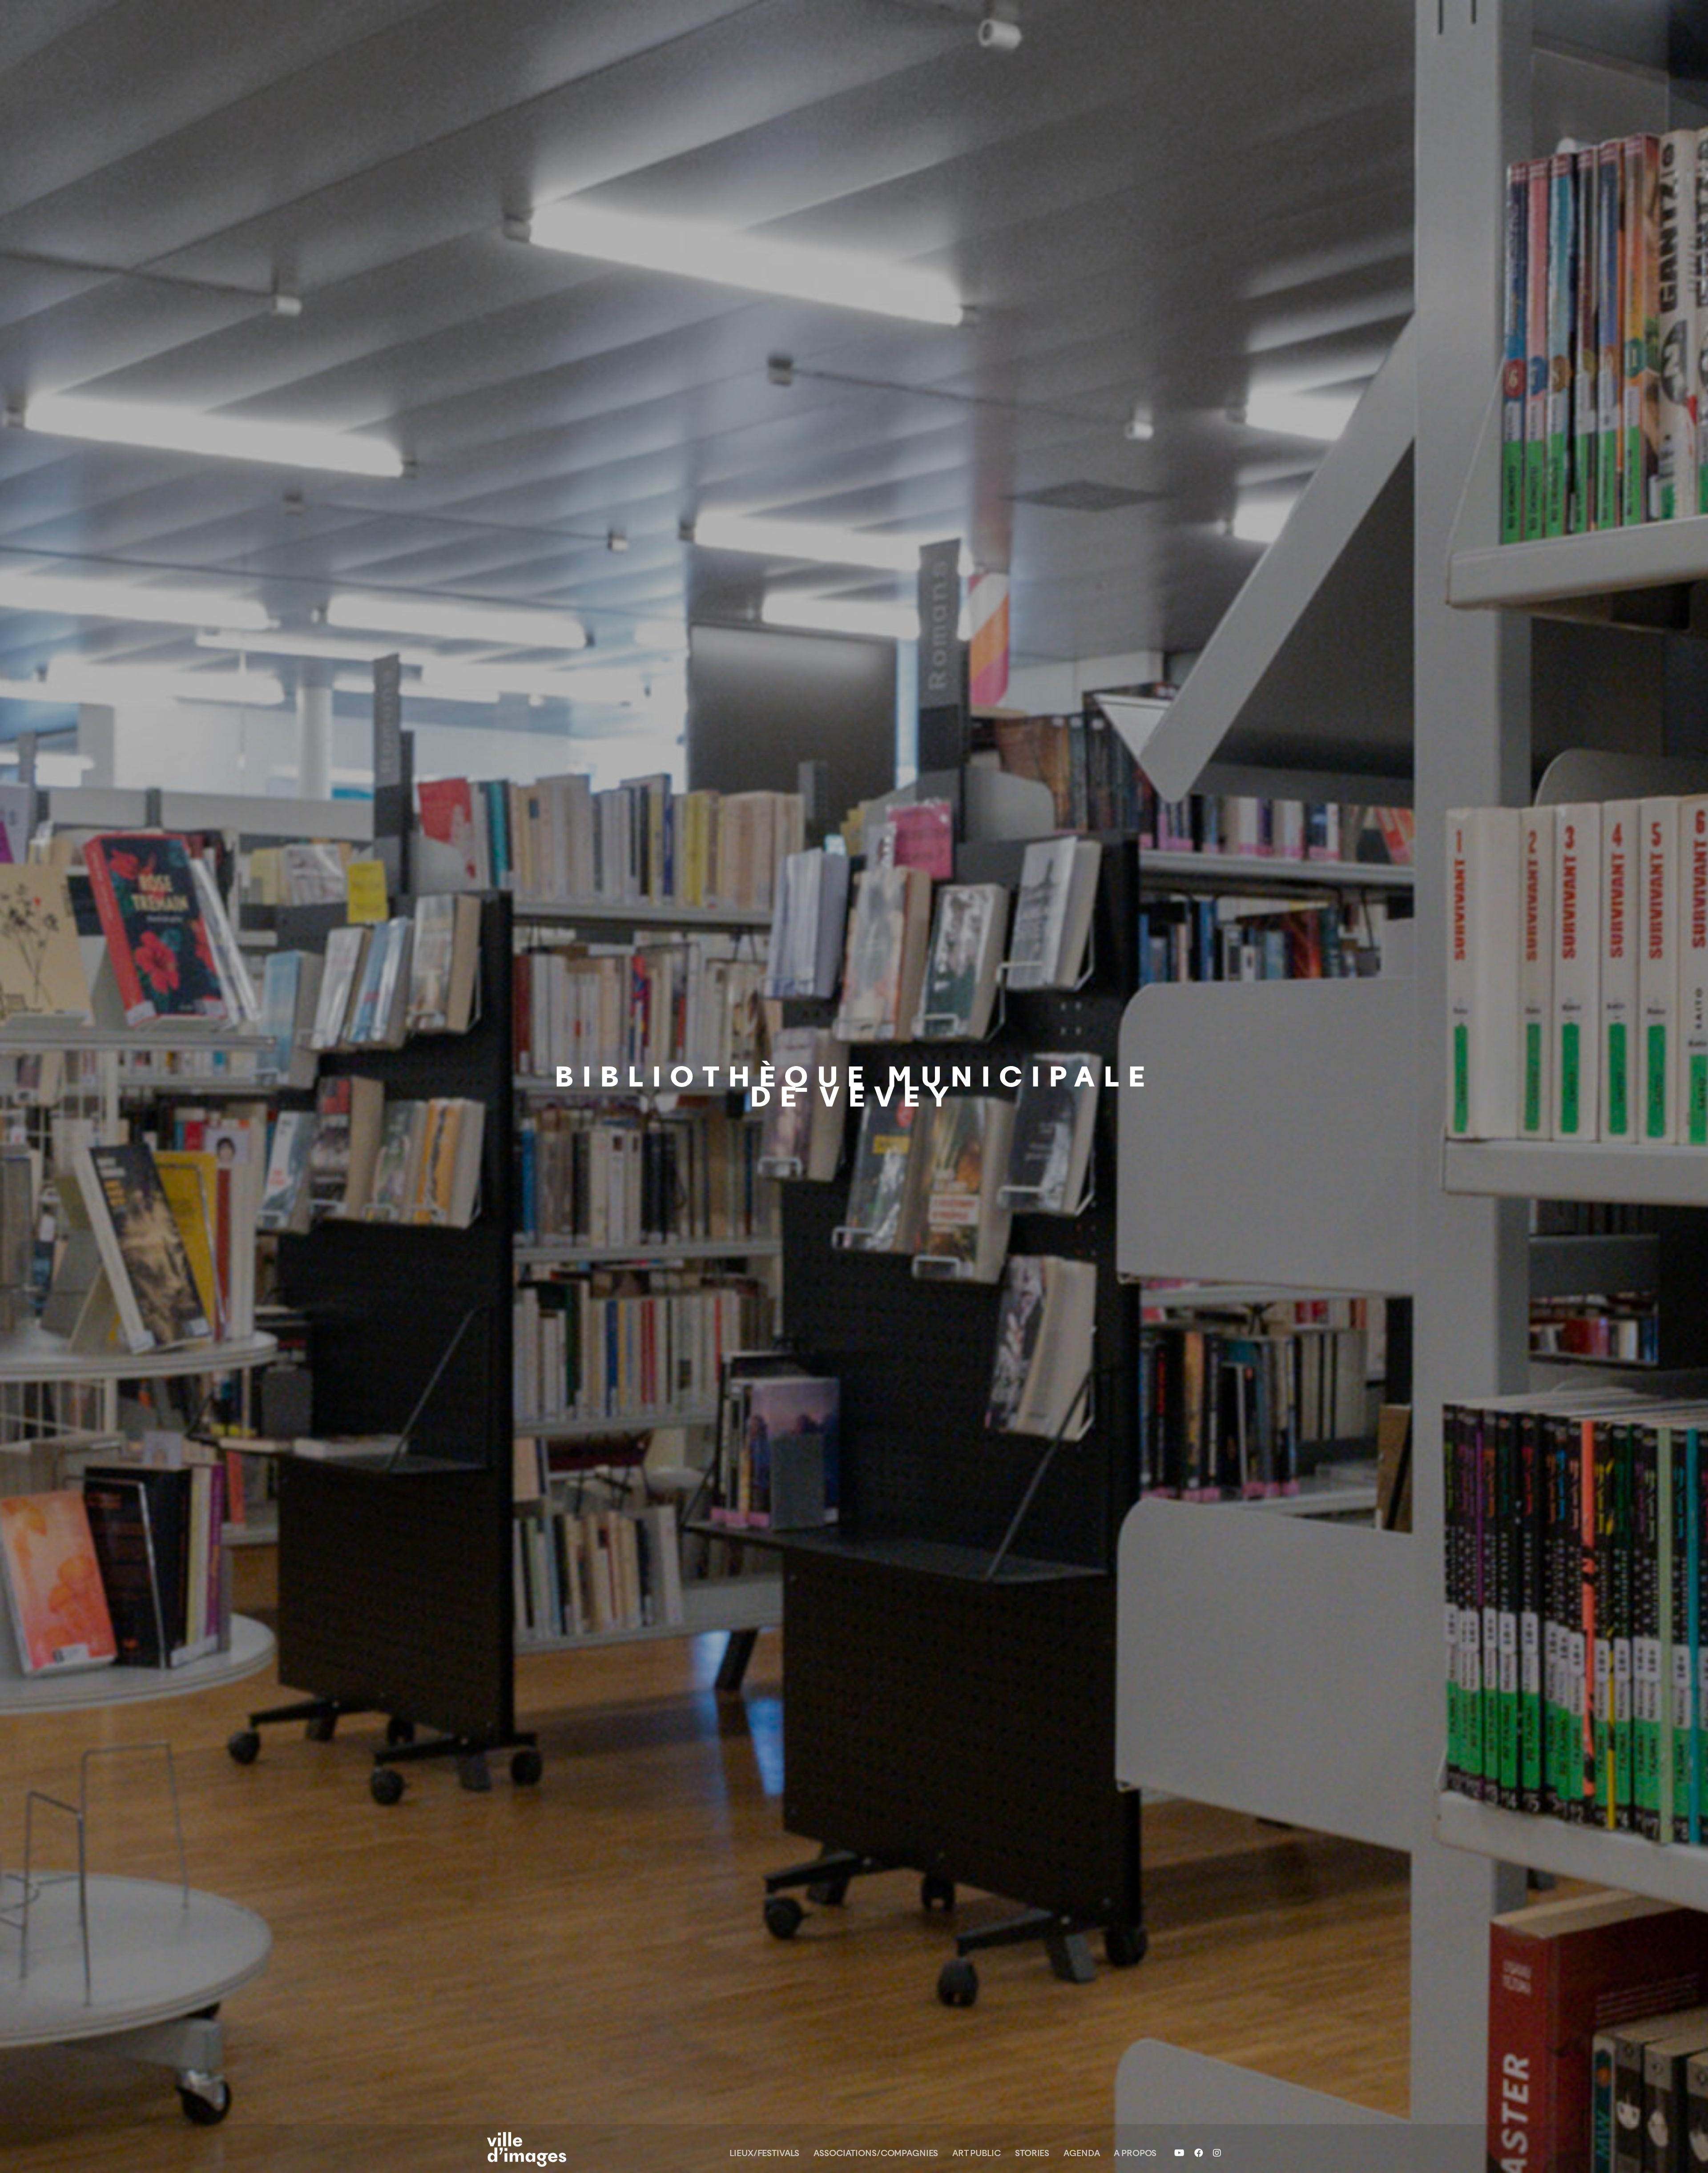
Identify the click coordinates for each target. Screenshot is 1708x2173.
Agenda (1082, 2153)
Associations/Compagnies (876, 2153)
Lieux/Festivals (764, 2153)
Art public (977, 2153)
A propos (1135, 2153)
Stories (1032, 2153)
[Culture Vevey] (543, 2149)
